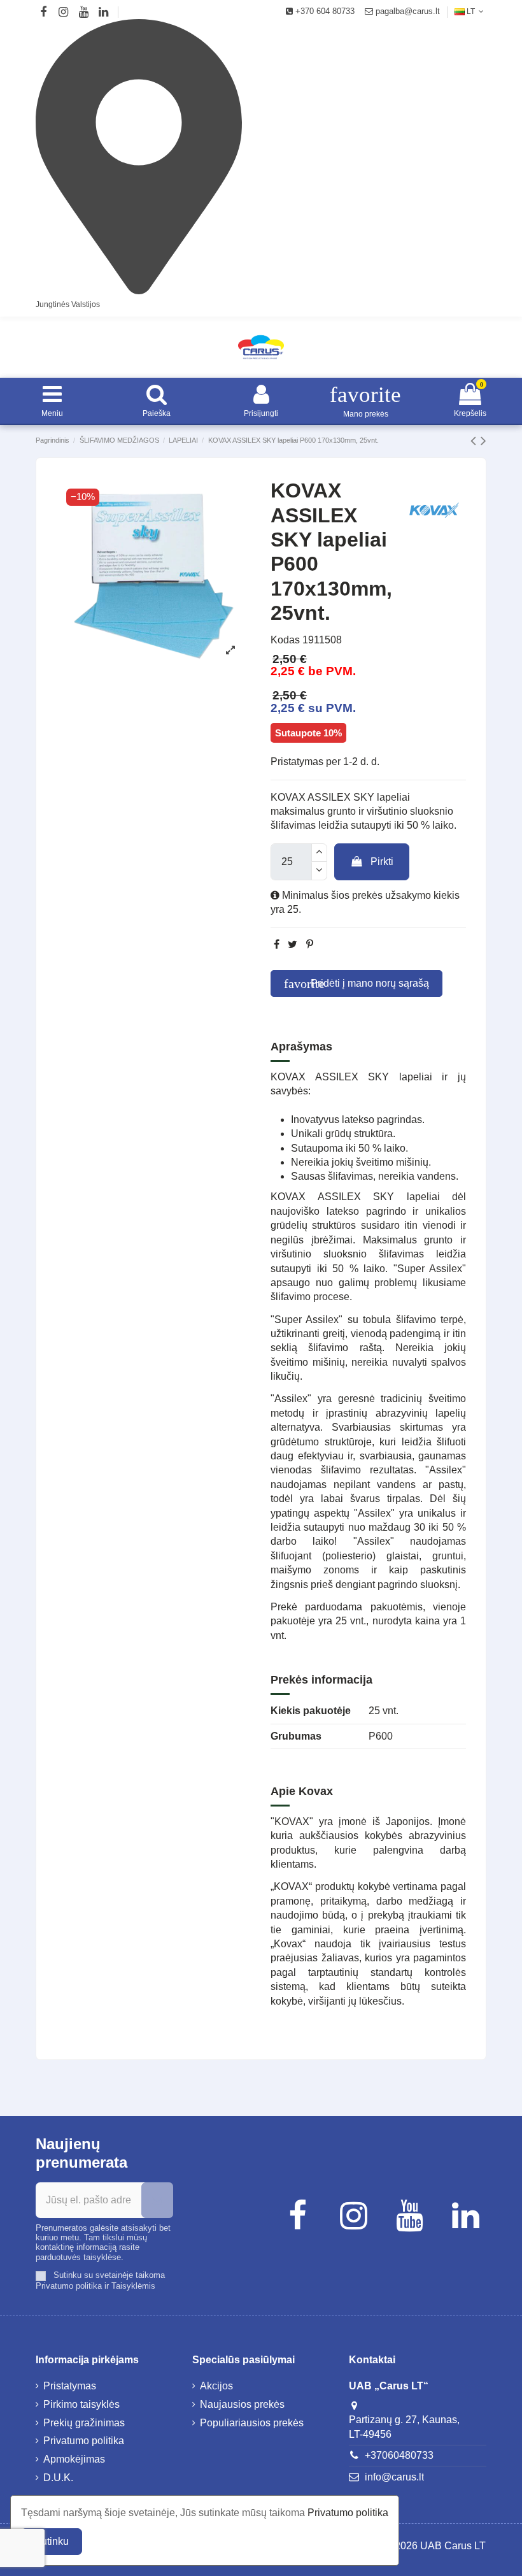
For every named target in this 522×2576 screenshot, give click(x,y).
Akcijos (216, 2386)
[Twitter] (293, 944)
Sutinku (52, 2541)
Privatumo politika (69, 2286)
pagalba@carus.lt (406, 11)
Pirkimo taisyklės (81, 2404)
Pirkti (382, 862)
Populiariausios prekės (252, 2423)
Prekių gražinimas (84, 2423)
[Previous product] (476, 440)
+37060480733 (399, 2455)
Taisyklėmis (133, 2286)
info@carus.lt (394, 2477)
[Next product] (483, 440)
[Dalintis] (277, 944)
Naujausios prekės (242, 2404)
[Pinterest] (310, 944)
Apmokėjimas (74, 2459)
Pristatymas (70, 2386)
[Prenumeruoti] (157, 2200)
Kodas (285, 640)
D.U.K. (58, 2478)
